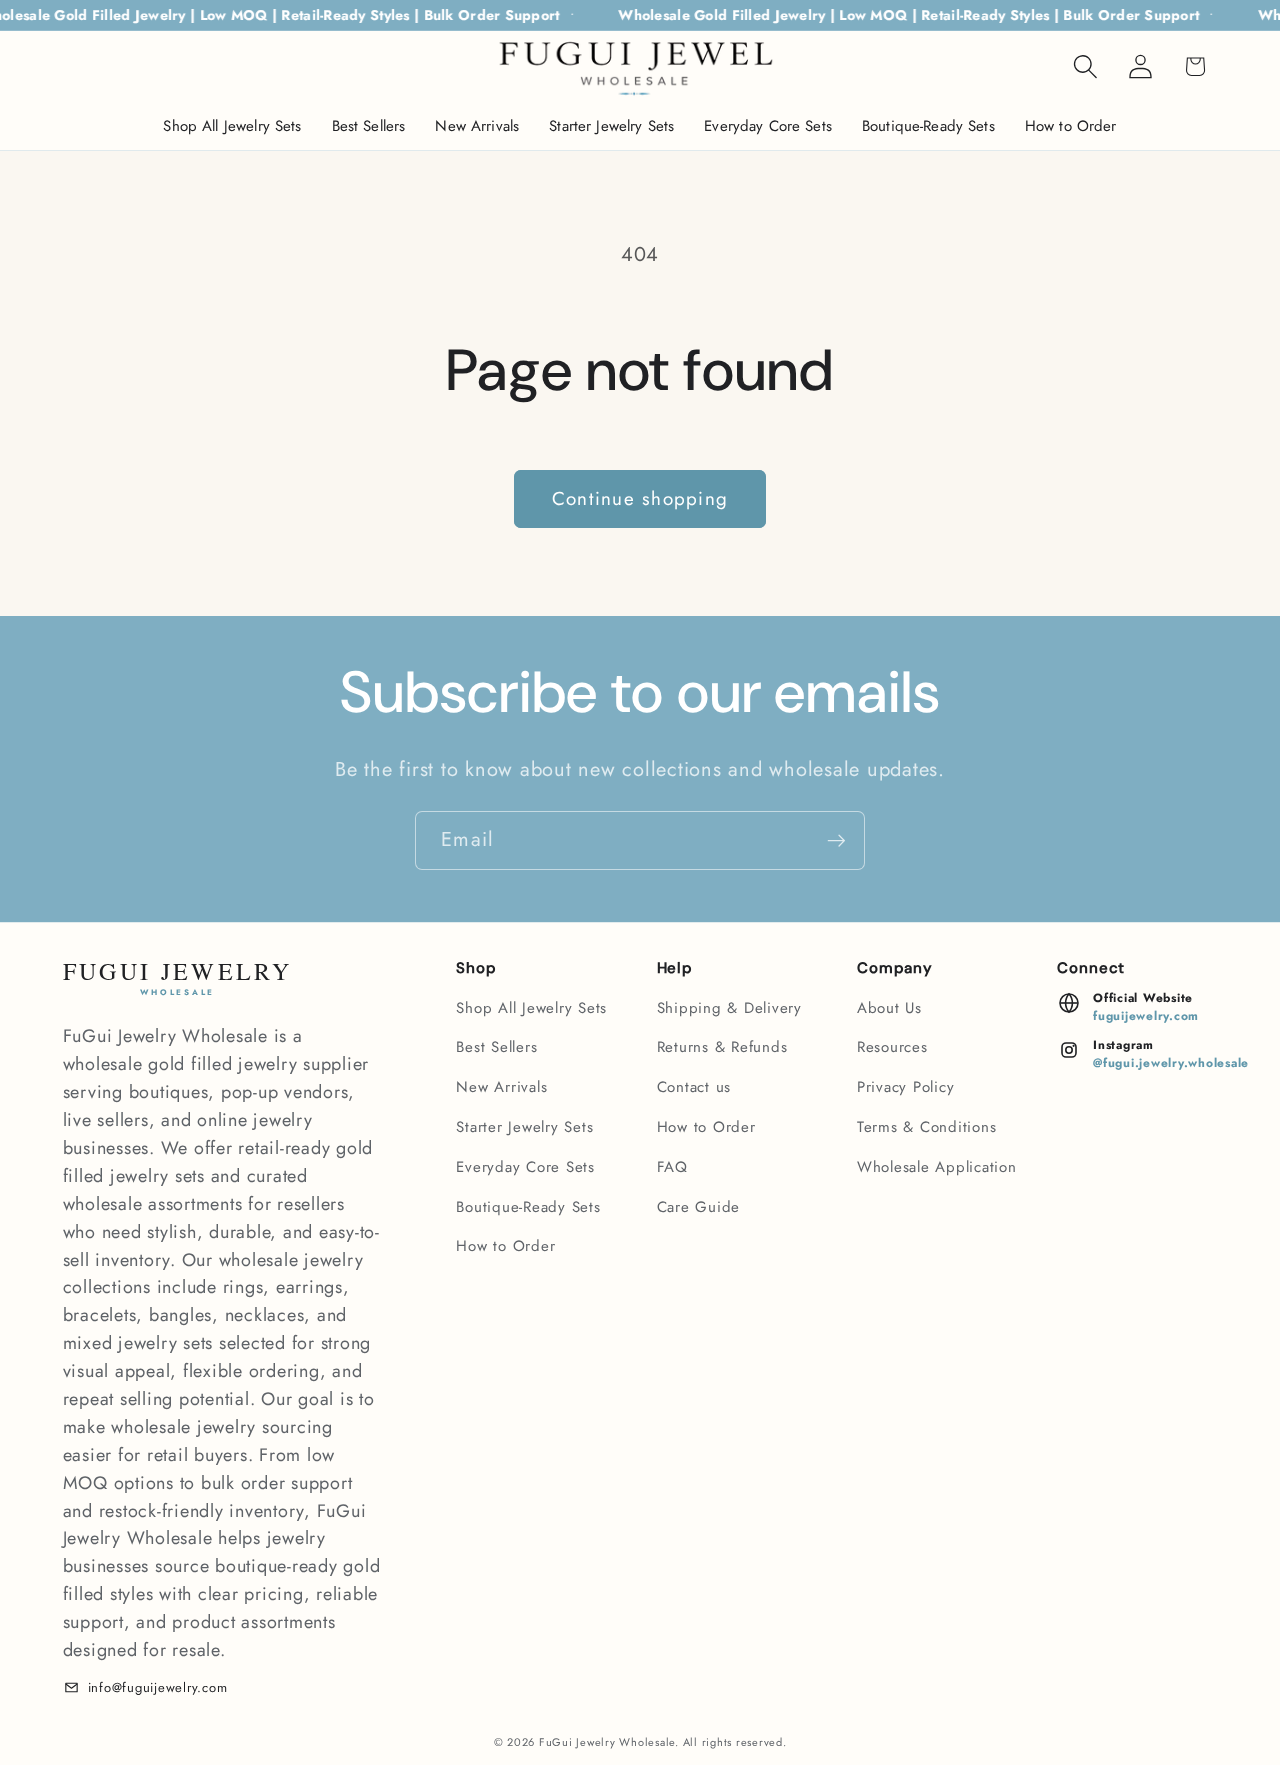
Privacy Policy (906, 1087)
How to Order (505, 1246)
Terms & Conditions (927, 1127)
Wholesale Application (937, 1167)
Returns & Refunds (722, 1047)
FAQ (672, 1167)
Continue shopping (640, 498)
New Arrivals (501, 1087)
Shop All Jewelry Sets (531, 1008)
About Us (889, 1008)
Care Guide (699, 1207)
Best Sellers (496, 1047)
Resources (892, 1047)
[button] (1085, 66)
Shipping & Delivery (729, 1008)
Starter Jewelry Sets (524, 1127)
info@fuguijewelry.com (158, 1687)
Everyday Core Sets (525, 1167)
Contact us (694, 1087)
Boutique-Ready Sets (528, 1207)
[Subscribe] (836, 840)
